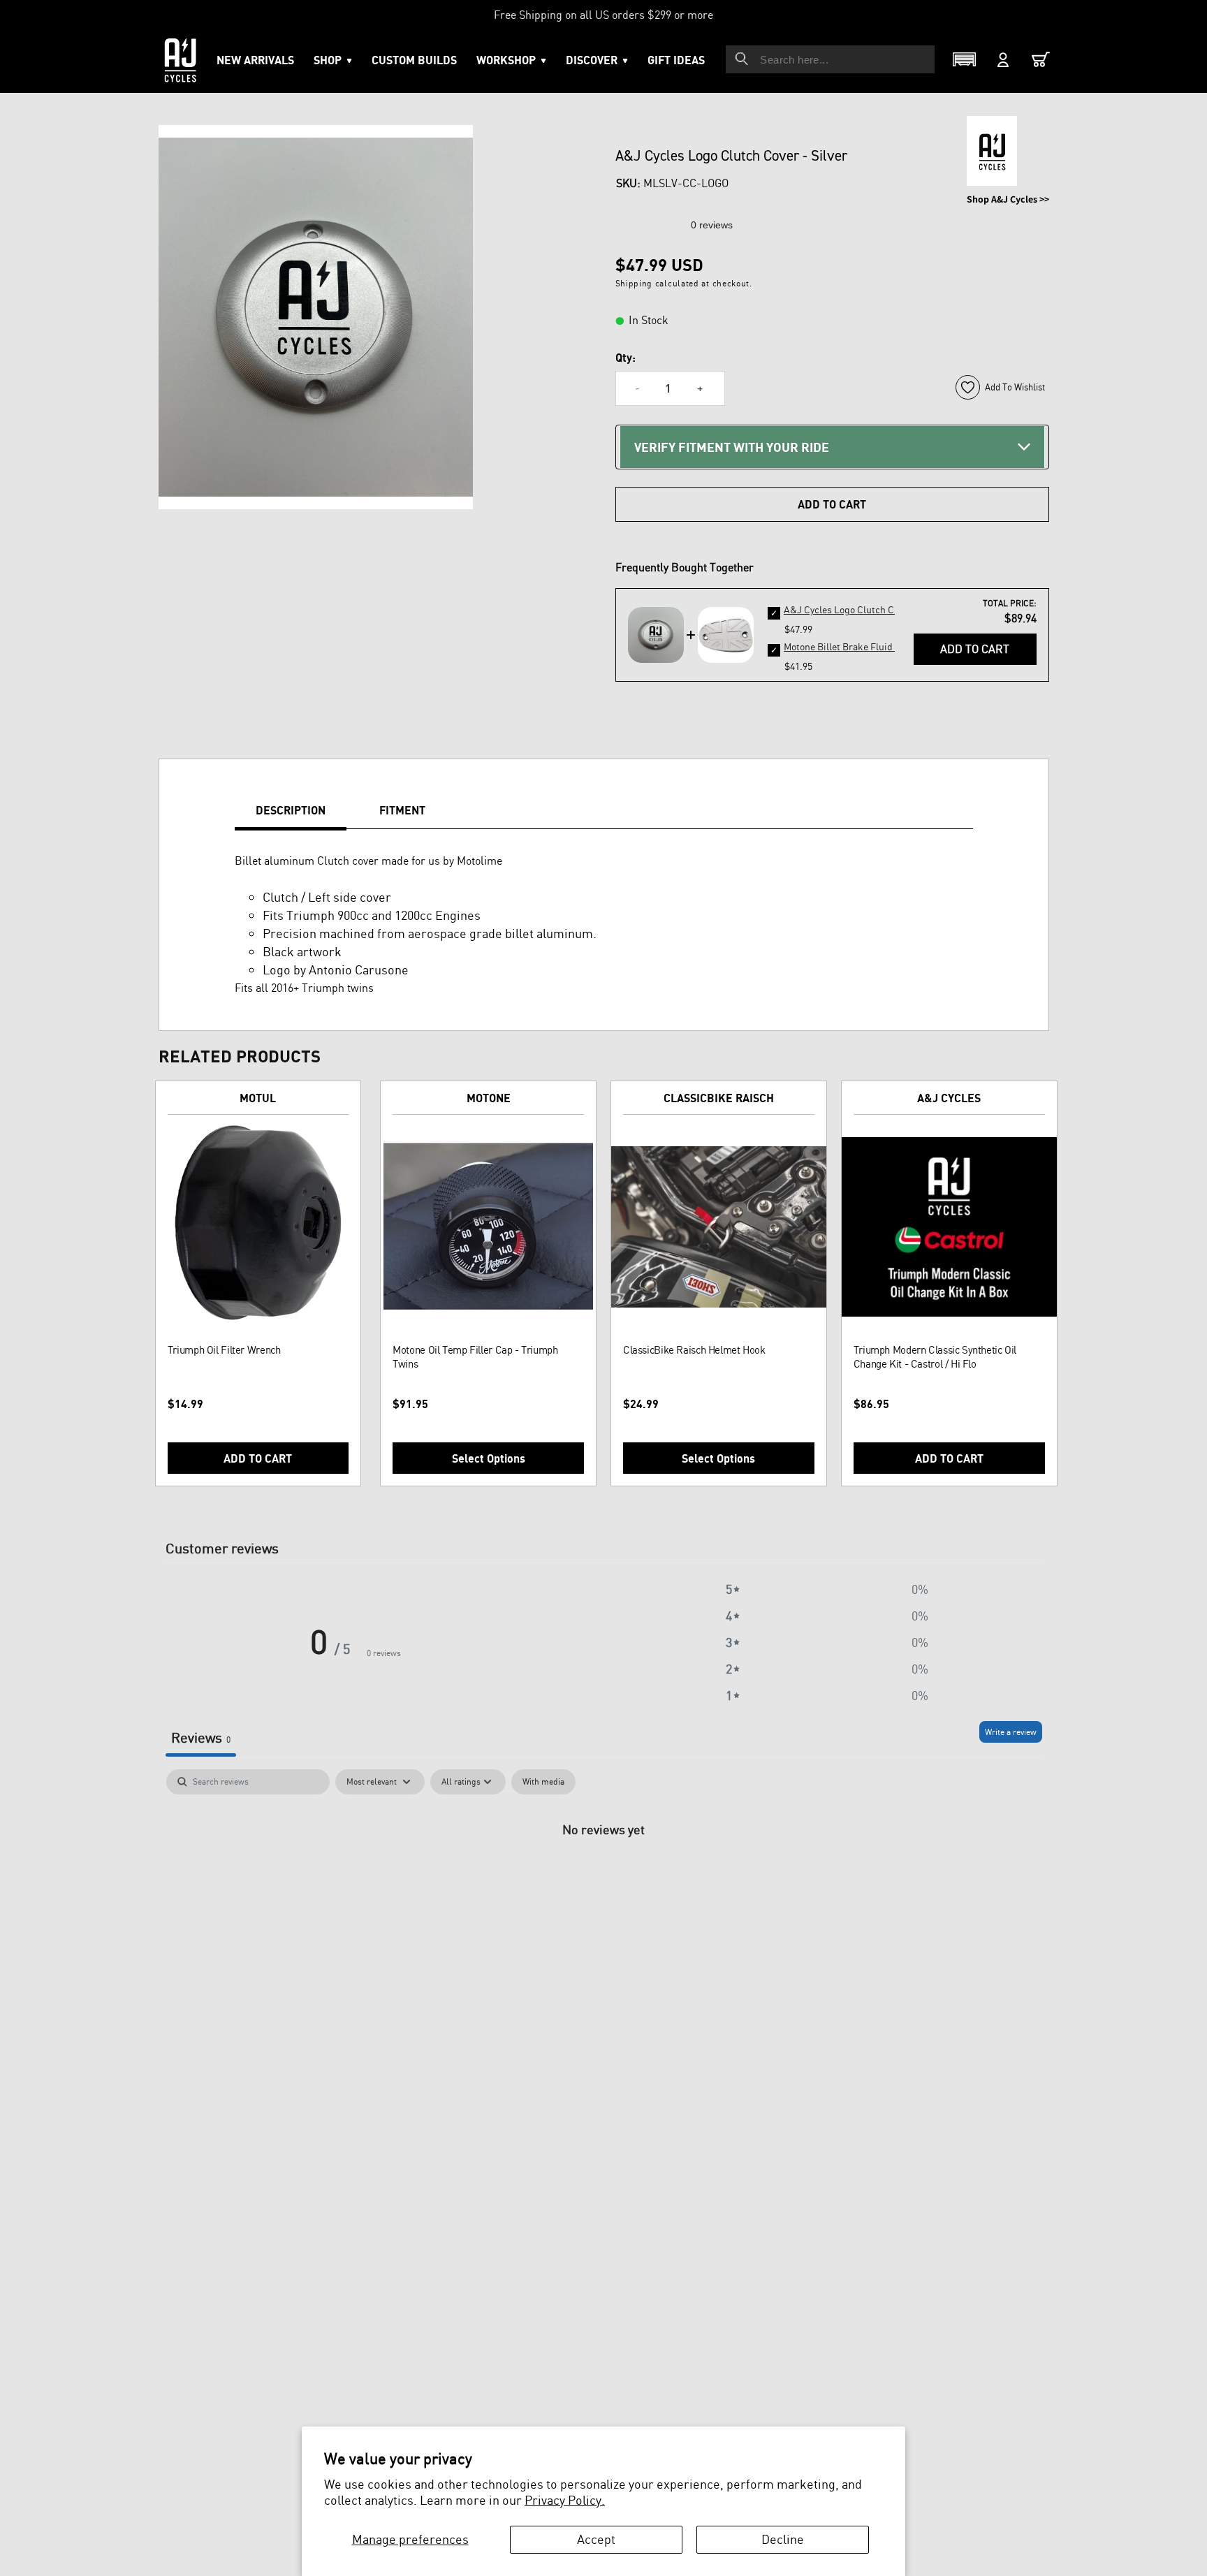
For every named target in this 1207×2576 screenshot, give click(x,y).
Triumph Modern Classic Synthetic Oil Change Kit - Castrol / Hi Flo (935, 1357)
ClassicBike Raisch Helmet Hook (694, 1350)
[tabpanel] (604, 1876)
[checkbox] (543, 1782)
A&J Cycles (949, 1098)
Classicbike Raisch (719, 1098)
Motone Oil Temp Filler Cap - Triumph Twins (475, 1357)
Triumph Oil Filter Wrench (224, 1350)
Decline (783, 2539)
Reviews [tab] (201, 1737)
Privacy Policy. (565, 2500)
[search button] (742, 59)
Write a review (1011, 1732)
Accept (596, 2539)
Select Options (489, 1458)
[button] (511, 60)
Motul (258, 1098)
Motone (489, 1098)
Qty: (626, 358)
